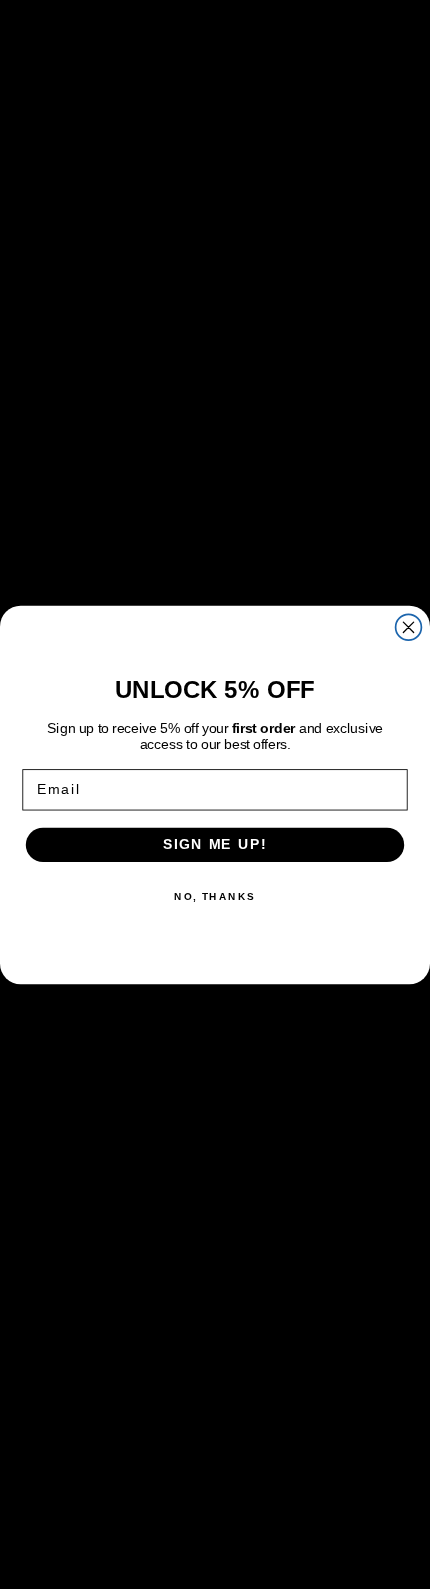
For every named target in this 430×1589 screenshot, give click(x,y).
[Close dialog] (409, 627)
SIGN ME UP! (215, 844)
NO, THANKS (215, 896)
